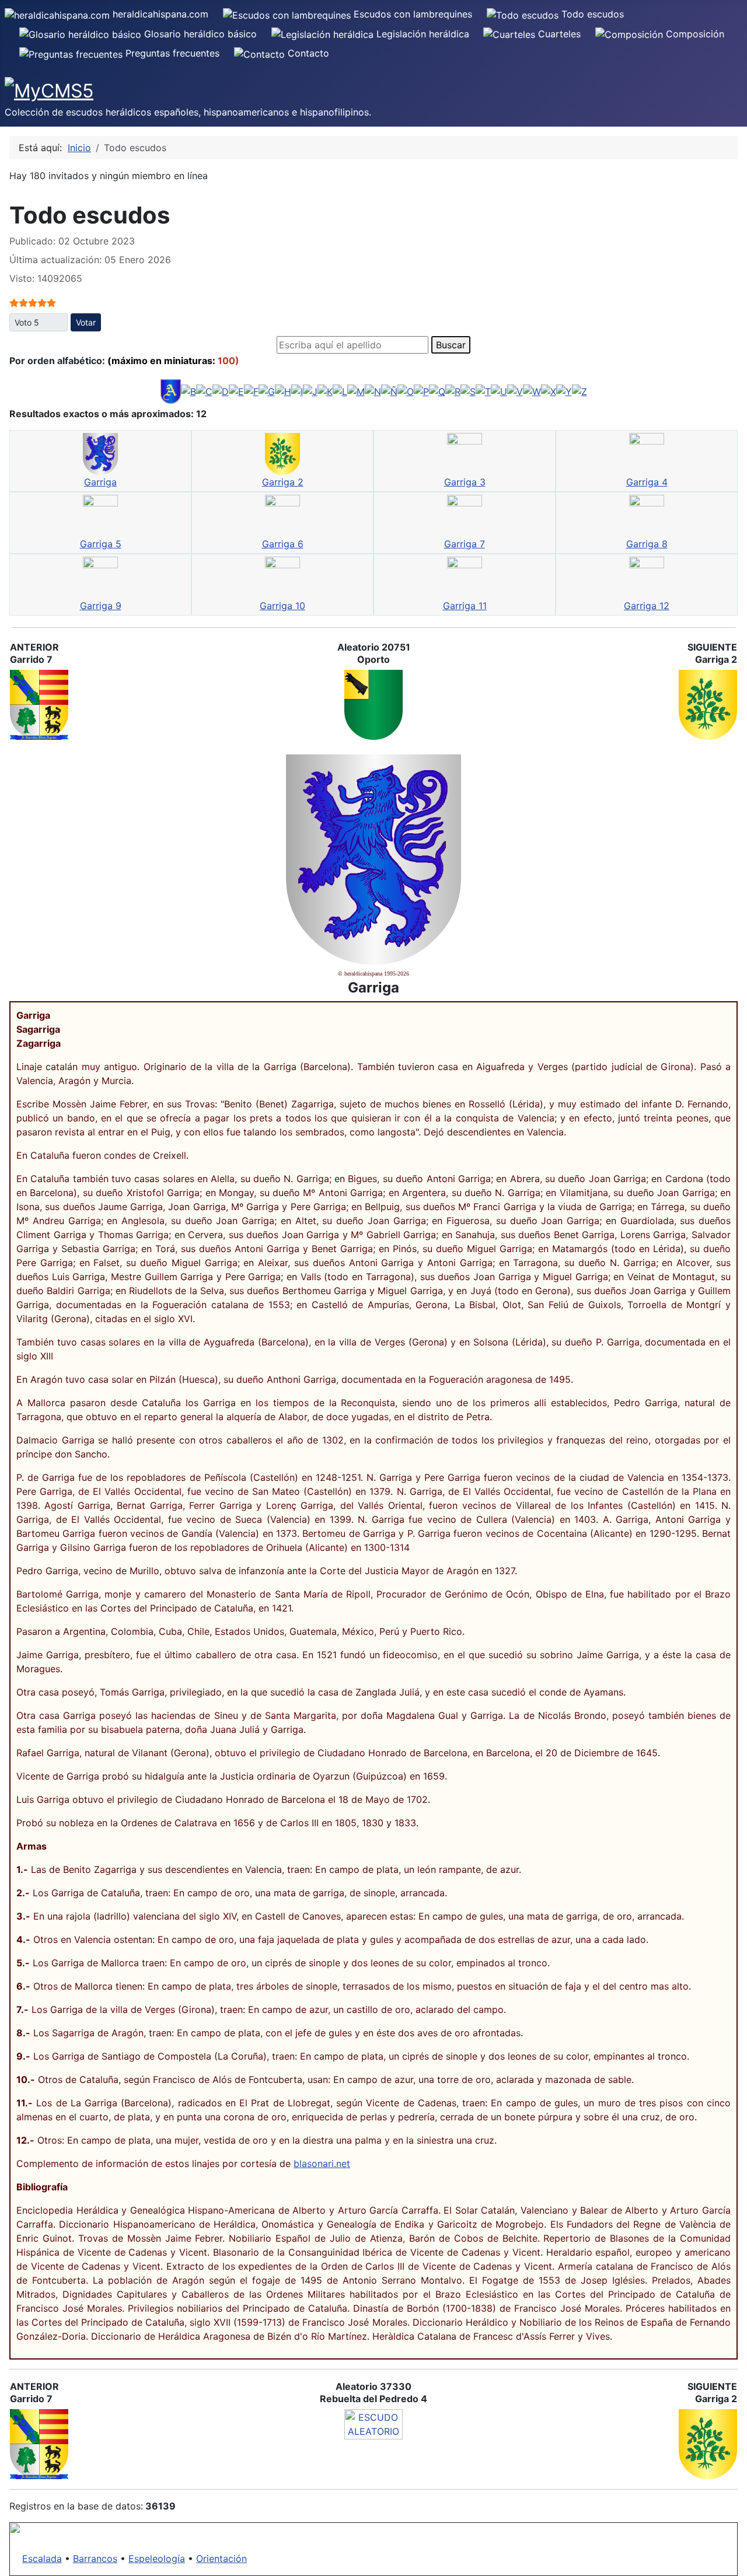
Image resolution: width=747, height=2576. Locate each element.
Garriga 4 (647, 482)
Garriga (100, 482)
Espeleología (157, 2558)
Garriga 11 (465, 606)
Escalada (42, 2558)
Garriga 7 (465, 544)
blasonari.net (322, 2163)
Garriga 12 (647, 606)
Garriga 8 (647, 544)
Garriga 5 (101, 544)
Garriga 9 (101, 606)
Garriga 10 (282, 606)
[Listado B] (189, 391)
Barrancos (95, 2558)
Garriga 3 (465, 482)
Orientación (221, 2558)
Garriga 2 (283, 482)
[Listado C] (204, 391)
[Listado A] (171, 391)
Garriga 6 (283, 544)
